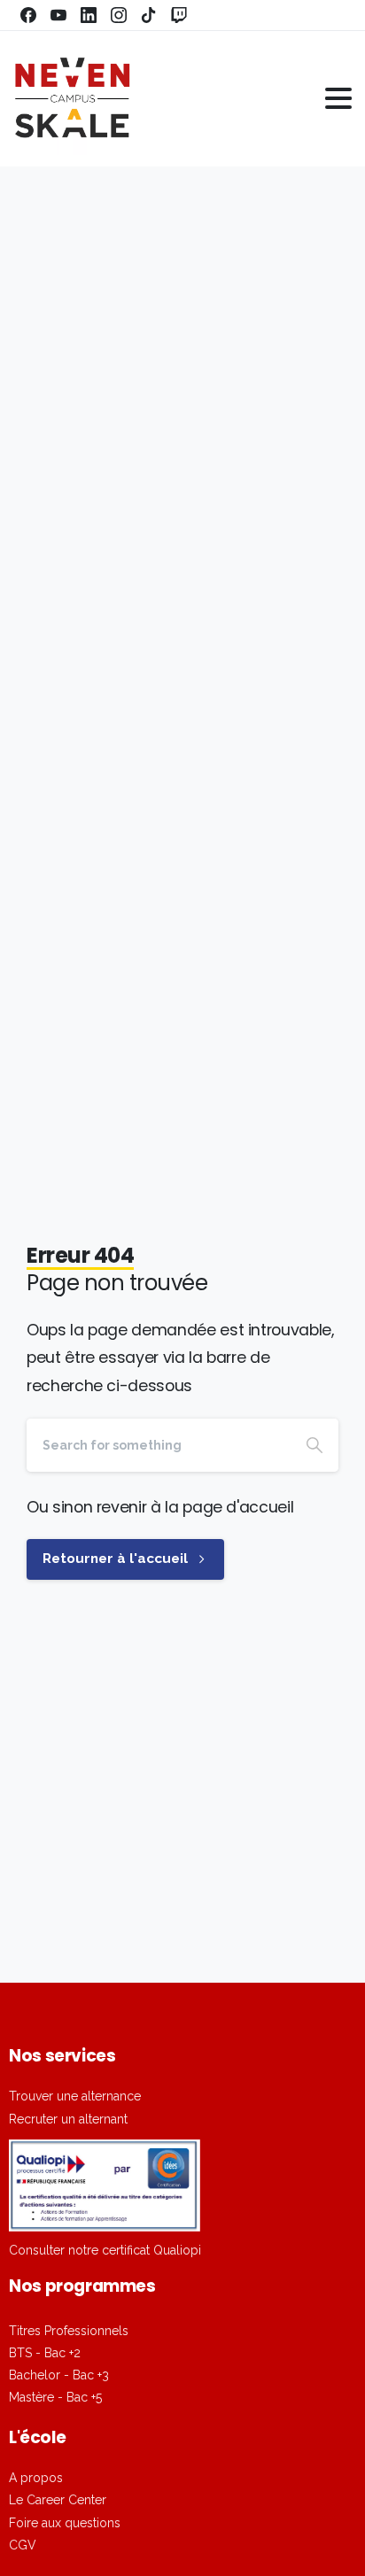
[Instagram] (119, 15)
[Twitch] (179, 15)
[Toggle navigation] (338, 98)
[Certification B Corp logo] (105, 2185)
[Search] (315, 1445)
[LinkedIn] (89, 15)
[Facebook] (28, 15)
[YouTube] (58, 15)
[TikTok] (149, 15)
